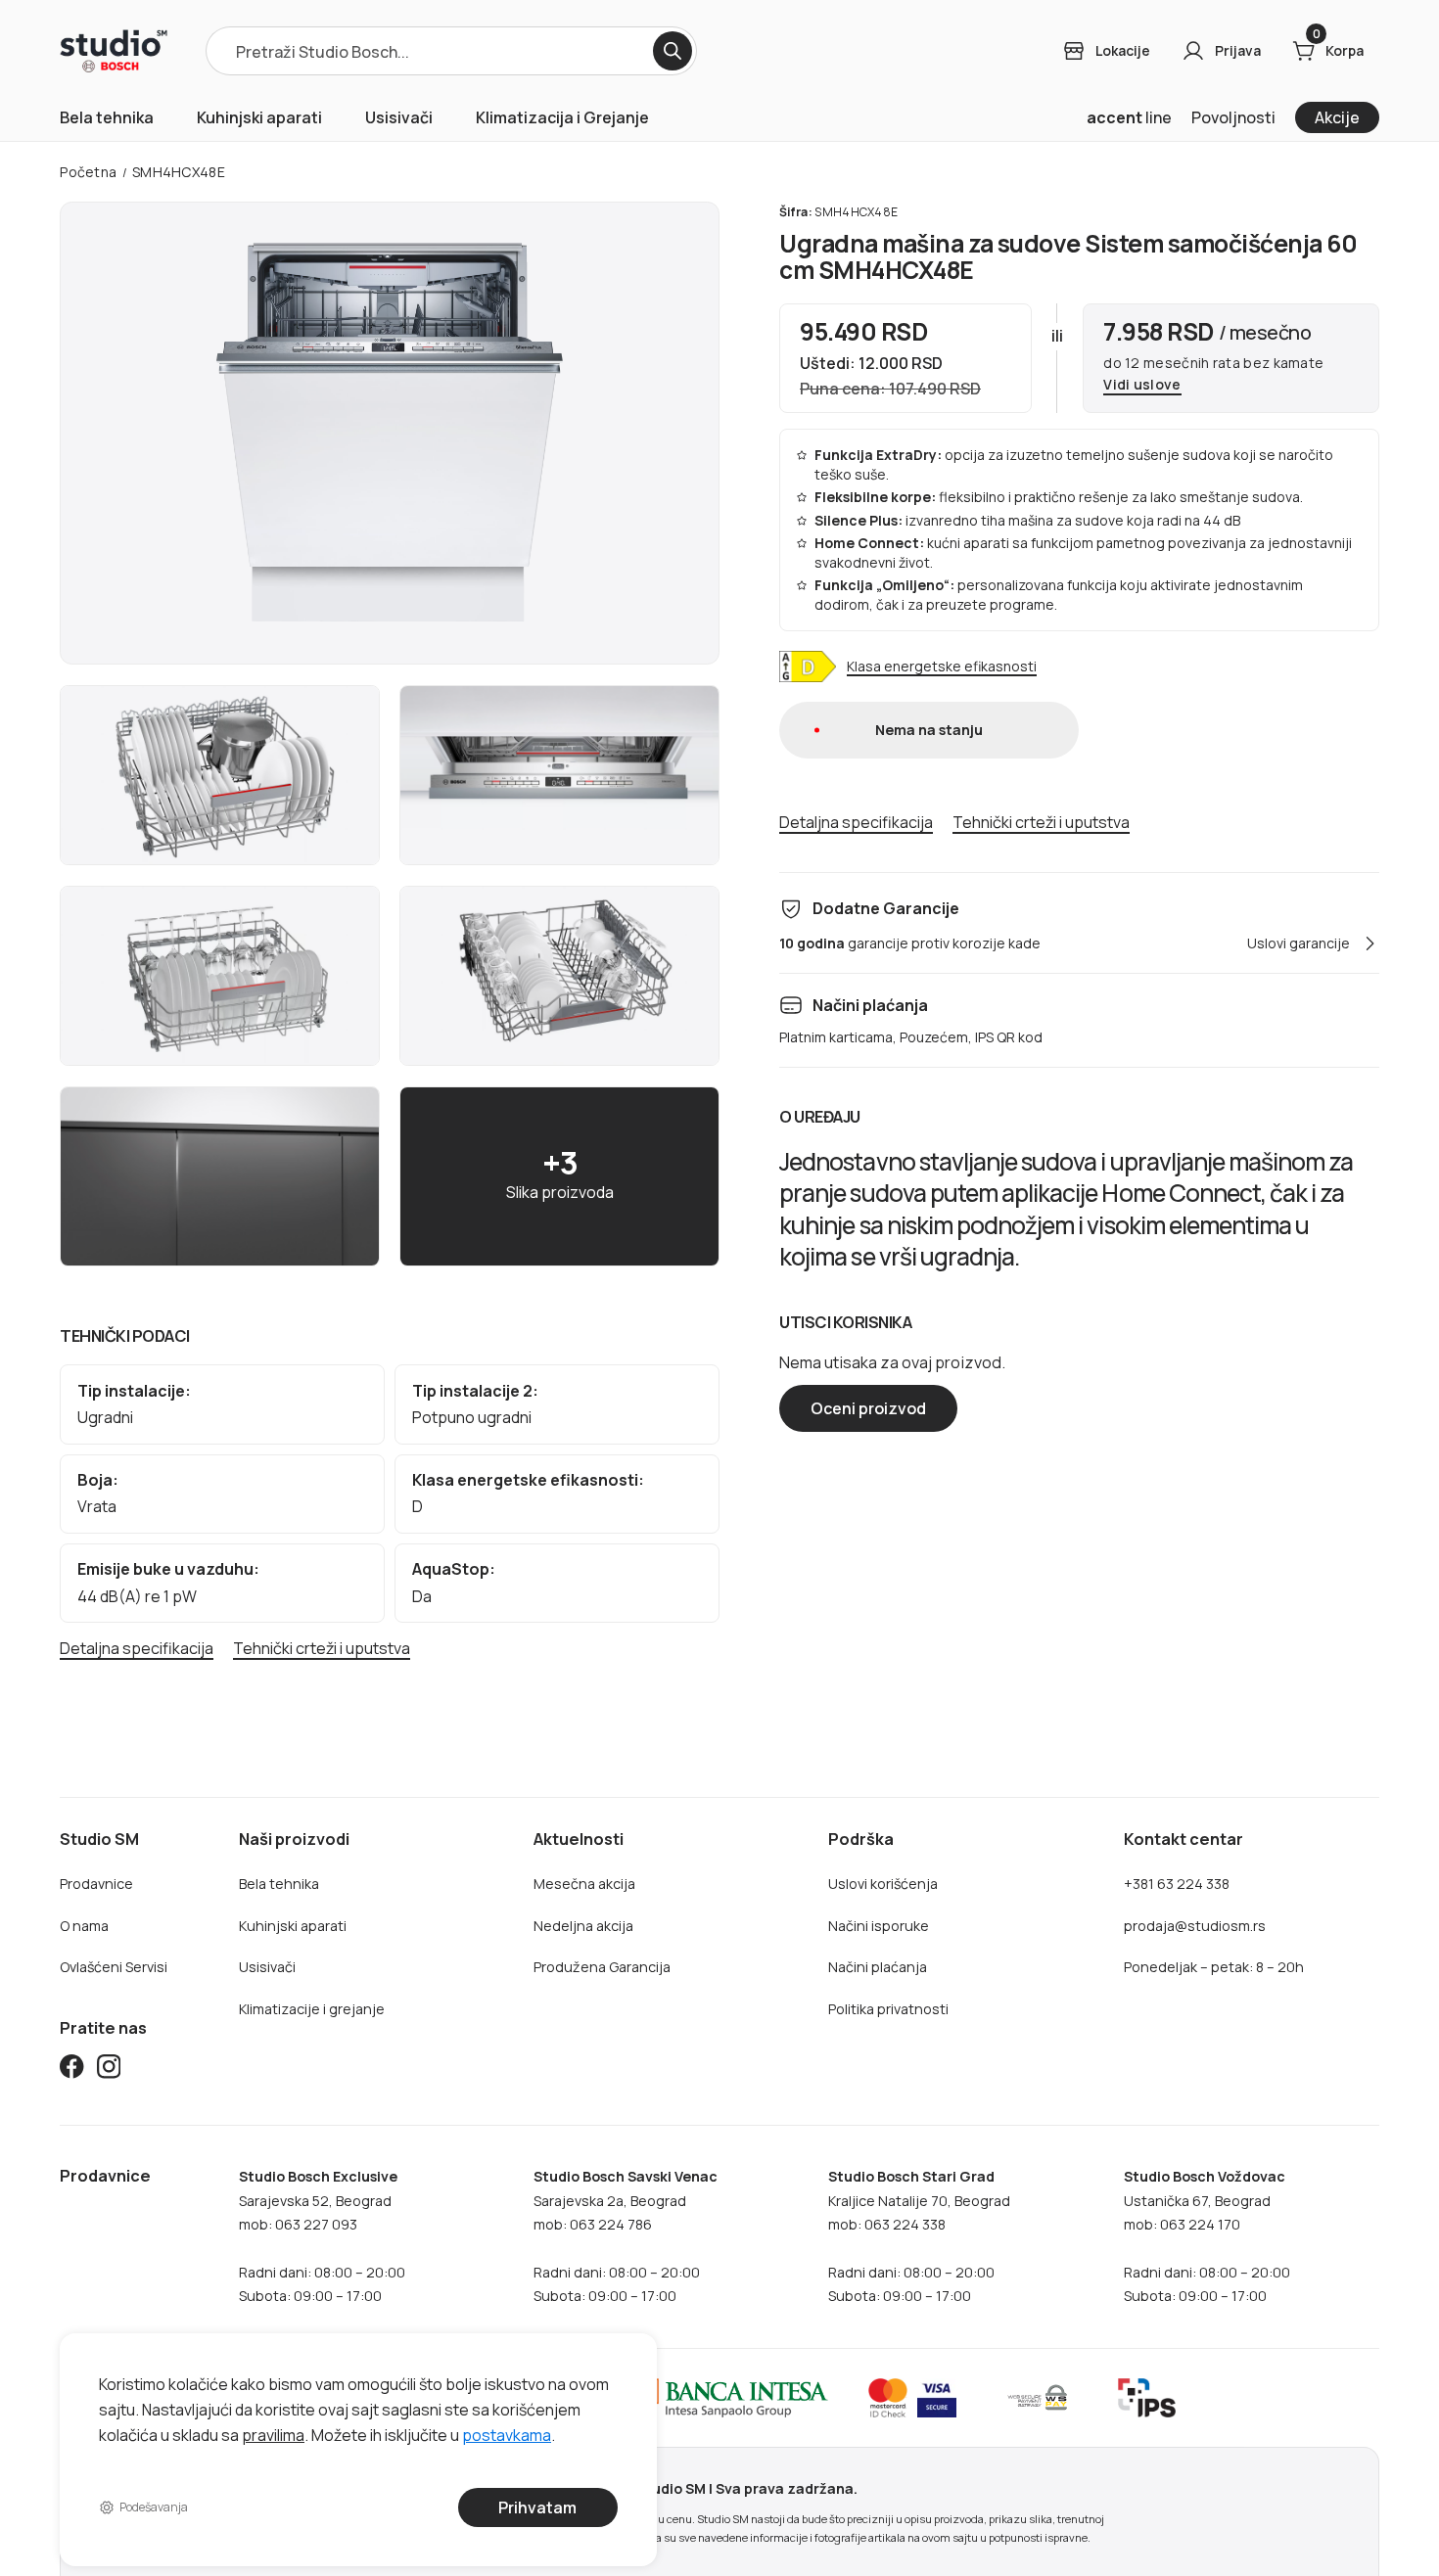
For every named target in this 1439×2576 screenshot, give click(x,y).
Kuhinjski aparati (259, 117)
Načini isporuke (879, 1926)
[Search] (673, 51)
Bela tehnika (107, 117)
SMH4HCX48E (179, 172)
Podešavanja (154, 2507)
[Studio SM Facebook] (71, 2070)
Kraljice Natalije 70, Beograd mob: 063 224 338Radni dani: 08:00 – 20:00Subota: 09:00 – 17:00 (919, 2236)
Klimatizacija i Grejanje (562, 117)
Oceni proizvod (868, 1408)
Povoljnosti (1233, 117)
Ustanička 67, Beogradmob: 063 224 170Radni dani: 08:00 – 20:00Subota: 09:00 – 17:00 (1207, 2236)
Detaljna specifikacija (137, 1649)
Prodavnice (96, 1884)
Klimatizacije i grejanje (312, 2009)
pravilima (273, 2434)
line (1129, 117)
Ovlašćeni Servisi (114, 1967)
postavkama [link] (507, 2434)
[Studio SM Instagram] (109, 2070)
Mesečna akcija (584, 1884)
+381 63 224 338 (1177, 1884)
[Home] (114, 51)
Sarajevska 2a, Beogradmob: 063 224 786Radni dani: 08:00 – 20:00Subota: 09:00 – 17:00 (626, 2236)
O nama (84, 1926)
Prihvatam (538, 2507)
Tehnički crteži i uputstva (322, 1649)
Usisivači (399, 117)
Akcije (1337, 117)
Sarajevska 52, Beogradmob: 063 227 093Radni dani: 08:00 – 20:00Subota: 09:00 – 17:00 (322, 2236)
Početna (88, 172)
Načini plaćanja (878, 1967)
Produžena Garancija (602, 1967)
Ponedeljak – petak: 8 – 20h (1214, 1967)
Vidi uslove (1142, 385)
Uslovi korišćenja (883, 1884)
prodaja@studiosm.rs (1195, 1926)
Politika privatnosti (888, 2009)
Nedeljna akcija (583, 1926)
